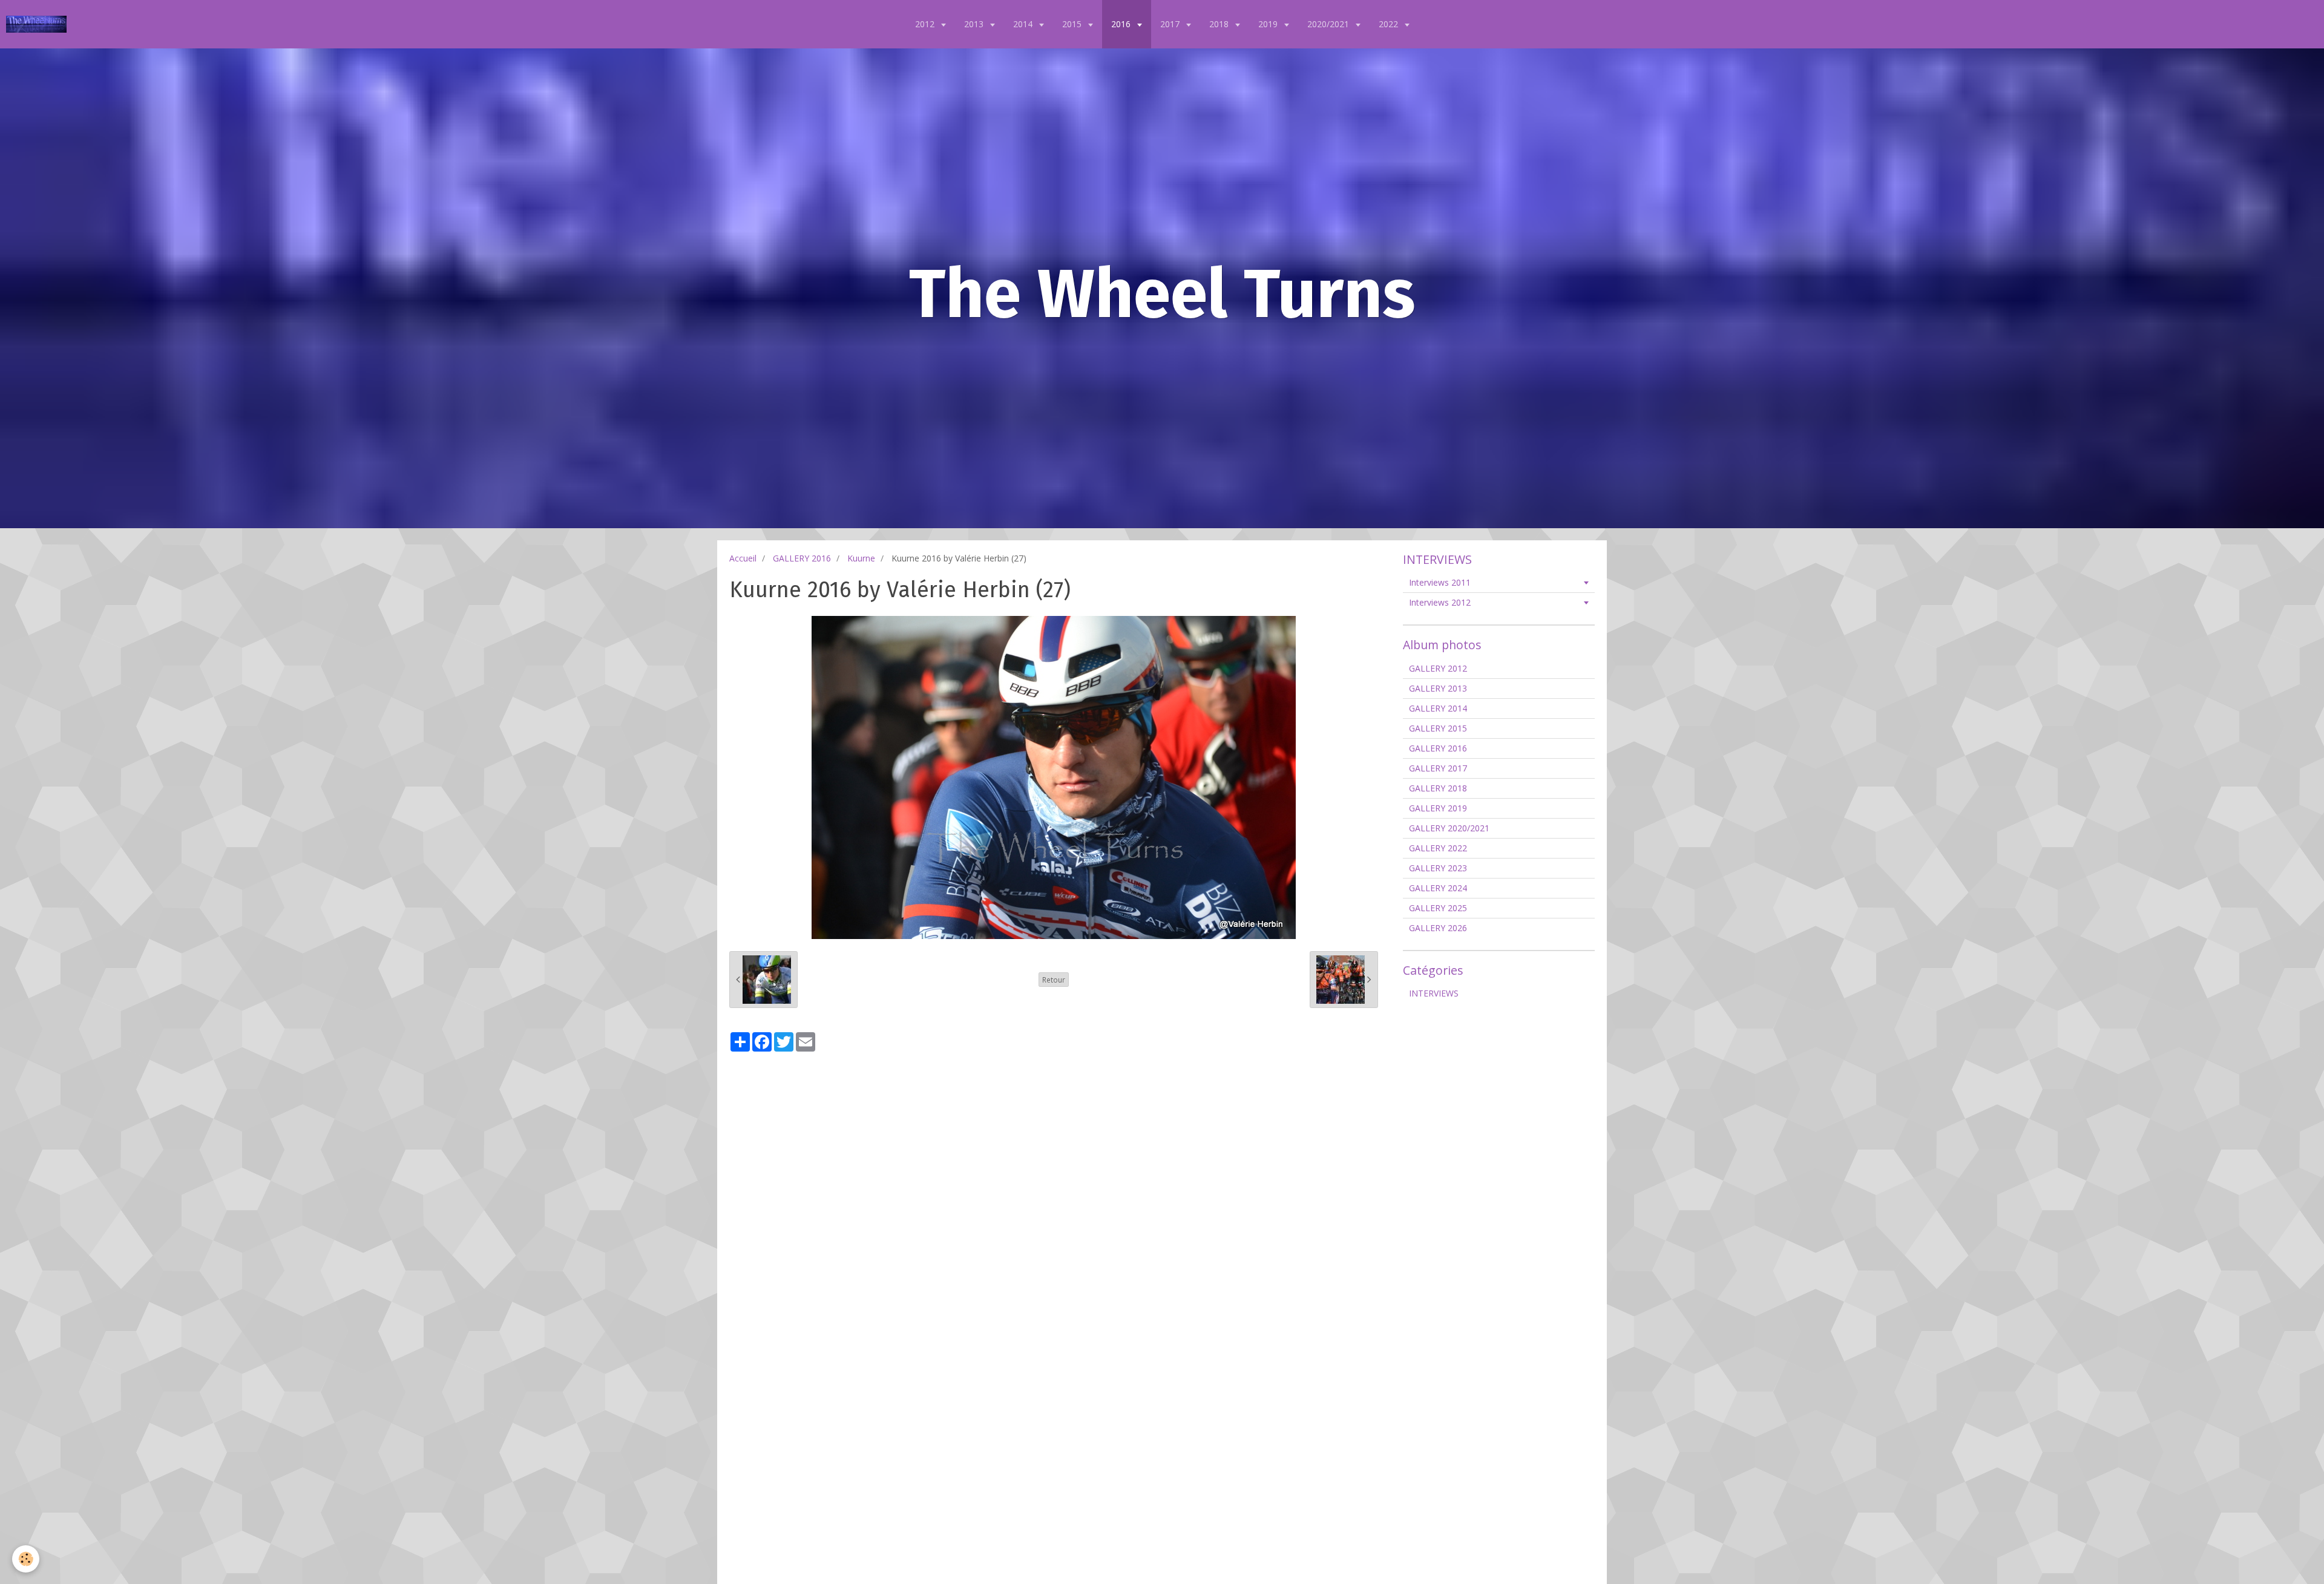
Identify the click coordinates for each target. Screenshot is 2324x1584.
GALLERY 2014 (1438, 708)
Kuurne (861, 558)
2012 (926, 24)
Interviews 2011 (1440, 582)
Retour (1054, 980)
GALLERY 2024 (1438, 888)
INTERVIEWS (1434, 993)
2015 (1073, 24)
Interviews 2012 (1440, 602)
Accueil (743, 558)
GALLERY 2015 (1438, 728)
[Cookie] (26, 1559)
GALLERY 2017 (1438, 768)
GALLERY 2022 (1438, 848)
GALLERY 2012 (1438, 668)
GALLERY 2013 (1438, 688)
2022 (1390, 24)
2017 (1171, 24)
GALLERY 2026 (1438, 928)
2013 (975, 24)
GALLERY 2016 (802, 558)
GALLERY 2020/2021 (1449, 828)
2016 (1122, 24)
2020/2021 (1329, 24)
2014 (1024, 24)
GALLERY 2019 (1438, 808)
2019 (1269, 24)
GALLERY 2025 (1438, 908)
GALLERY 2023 (1438, 868)
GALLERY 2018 (1438, 788)
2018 (1220, 24)
